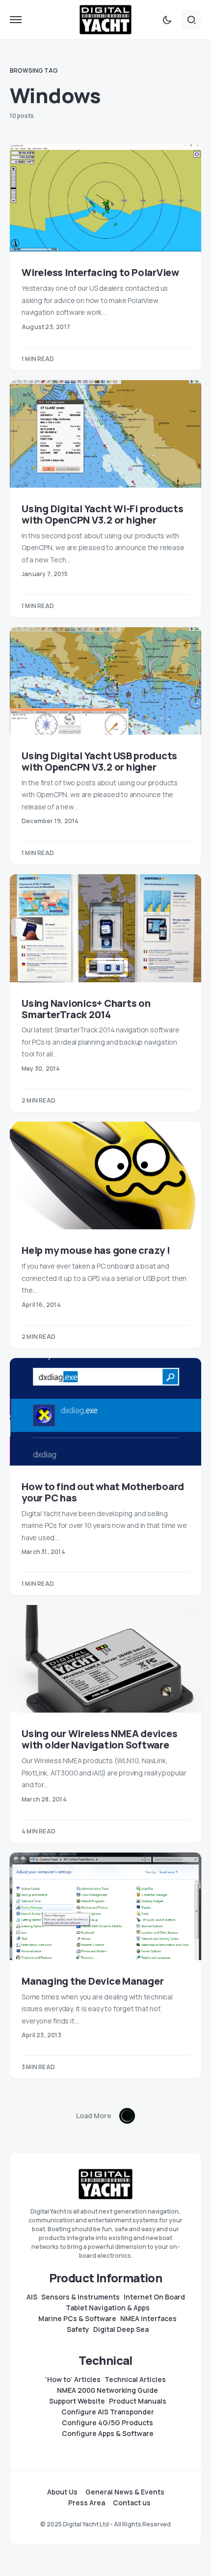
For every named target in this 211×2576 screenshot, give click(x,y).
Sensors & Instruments (80, 2297)
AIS (32, 2297)
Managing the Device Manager (92, 1981)
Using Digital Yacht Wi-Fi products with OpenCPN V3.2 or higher (103, 514)
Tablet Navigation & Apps (108, 2308)
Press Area (87, 2503)
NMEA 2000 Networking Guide (107, 2390)
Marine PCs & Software (77, 2319)
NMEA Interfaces (148, 2319)
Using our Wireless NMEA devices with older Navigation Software (99, 1739)
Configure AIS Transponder (108, 2412)
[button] (16, 20)
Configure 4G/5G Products (107, 2423)
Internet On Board (154, 2297)
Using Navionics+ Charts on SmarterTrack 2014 (86, 1009)
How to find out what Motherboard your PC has (103, 1492)
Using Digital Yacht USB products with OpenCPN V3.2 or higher (99, 761)
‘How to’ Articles (73, 2380)
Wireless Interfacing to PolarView (100, 272)
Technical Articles (135, 2380)
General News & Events (125, 2492)
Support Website (77, 2401)
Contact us (132, 2503)
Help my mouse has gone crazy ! (96, 1250)
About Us (62, 2492)
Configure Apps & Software (108, 2434)
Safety (78, 2329)
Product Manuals (138, 2401)
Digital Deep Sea (121, 2329)
